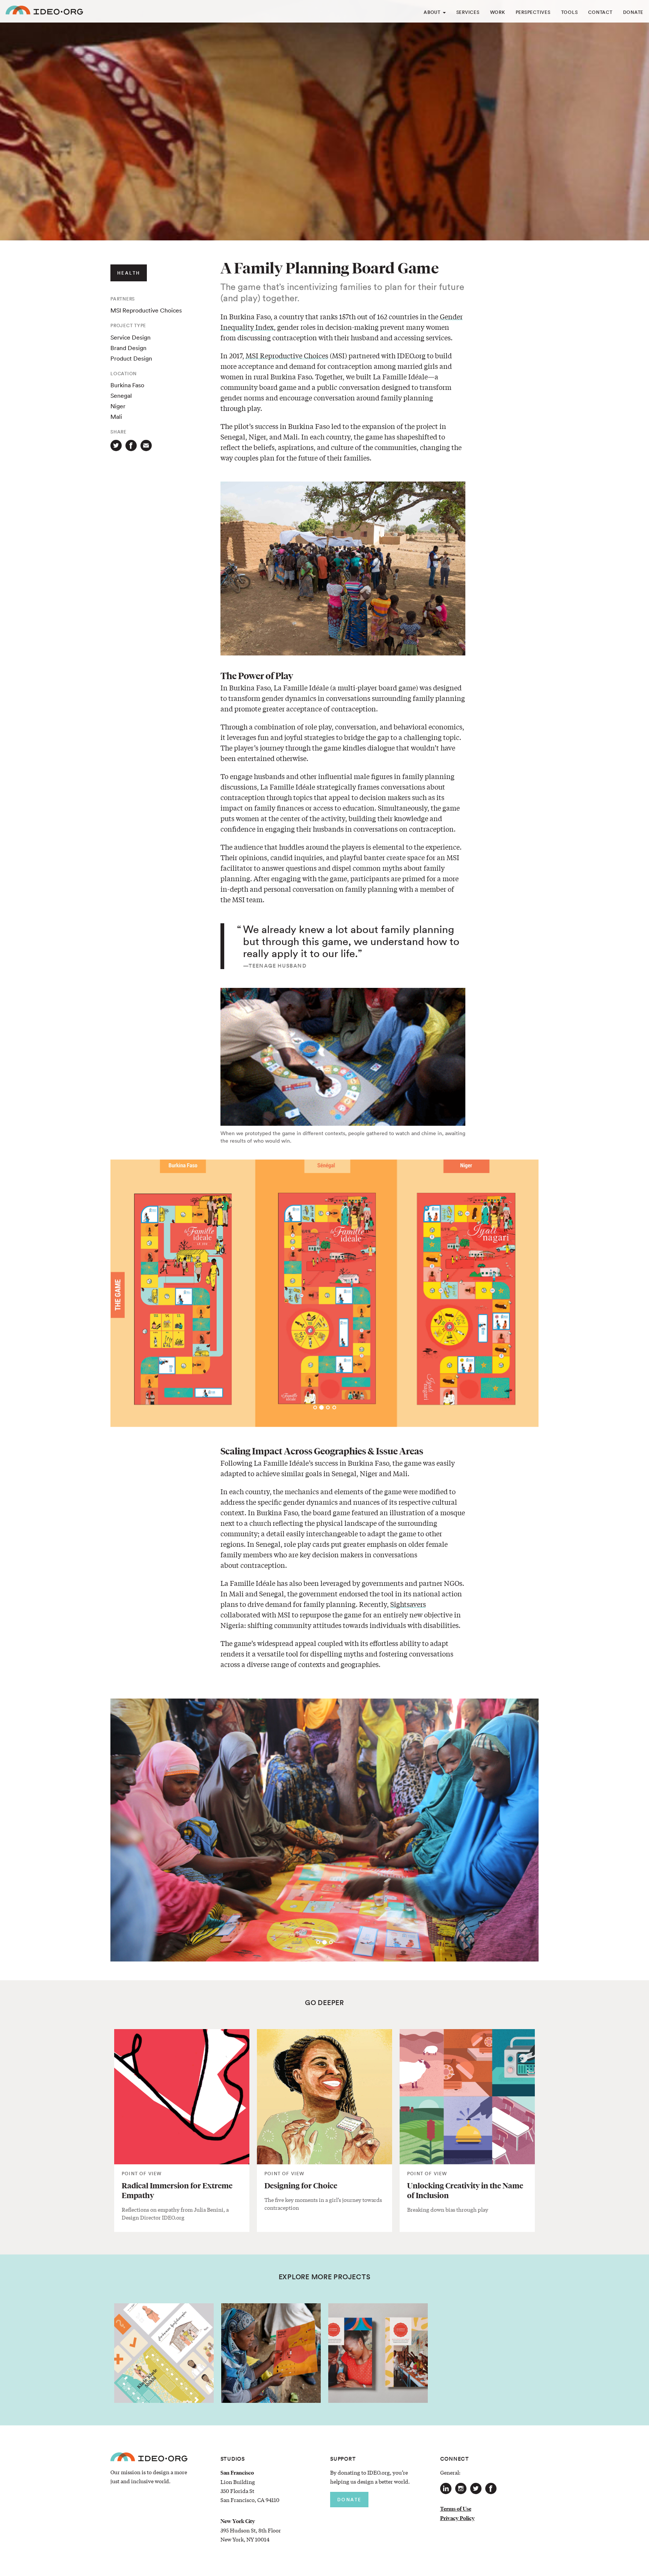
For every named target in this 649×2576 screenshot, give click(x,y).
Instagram (461, 2488)
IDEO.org (44, 11)
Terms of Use (456, 2509)
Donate (633, 12)
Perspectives (533, 12)
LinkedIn (446, 2488)
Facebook (491, 2488)
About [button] (433, 12)
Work (498, 12)
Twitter (476, 2488)
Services (468, 12)
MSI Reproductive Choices (287, 355)
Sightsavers (408, 1604)
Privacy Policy (457, 2518)
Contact (600, 12)
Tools (570, 12)
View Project (164, 2363)
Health (129, 273)
